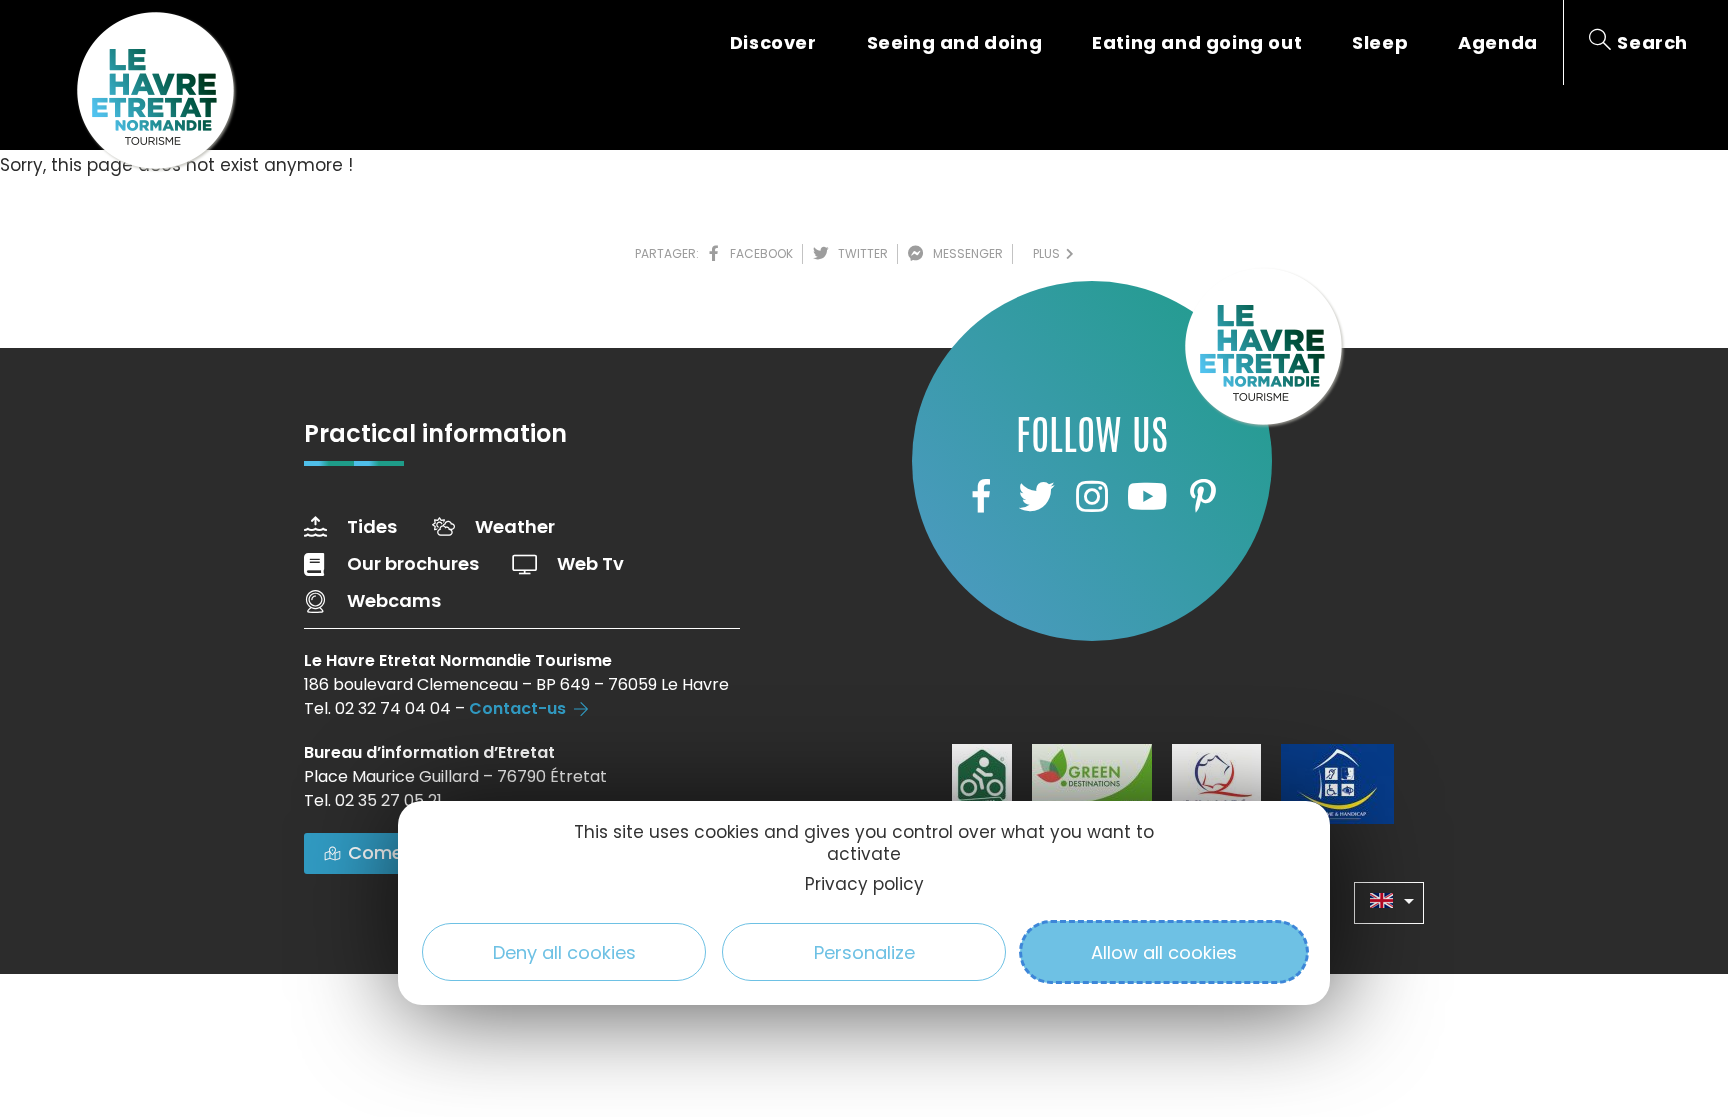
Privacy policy (864, 884)
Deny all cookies (564, 952)
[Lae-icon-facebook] (981, 496)
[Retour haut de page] (1673, 992)
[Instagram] (1092, 496)
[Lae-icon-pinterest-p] (1203, 496)
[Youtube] (1147, 496)
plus (1049, 253)
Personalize (864, 952)
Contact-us (517, 708)
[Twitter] (1036, 496)
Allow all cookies (1164, 952)
